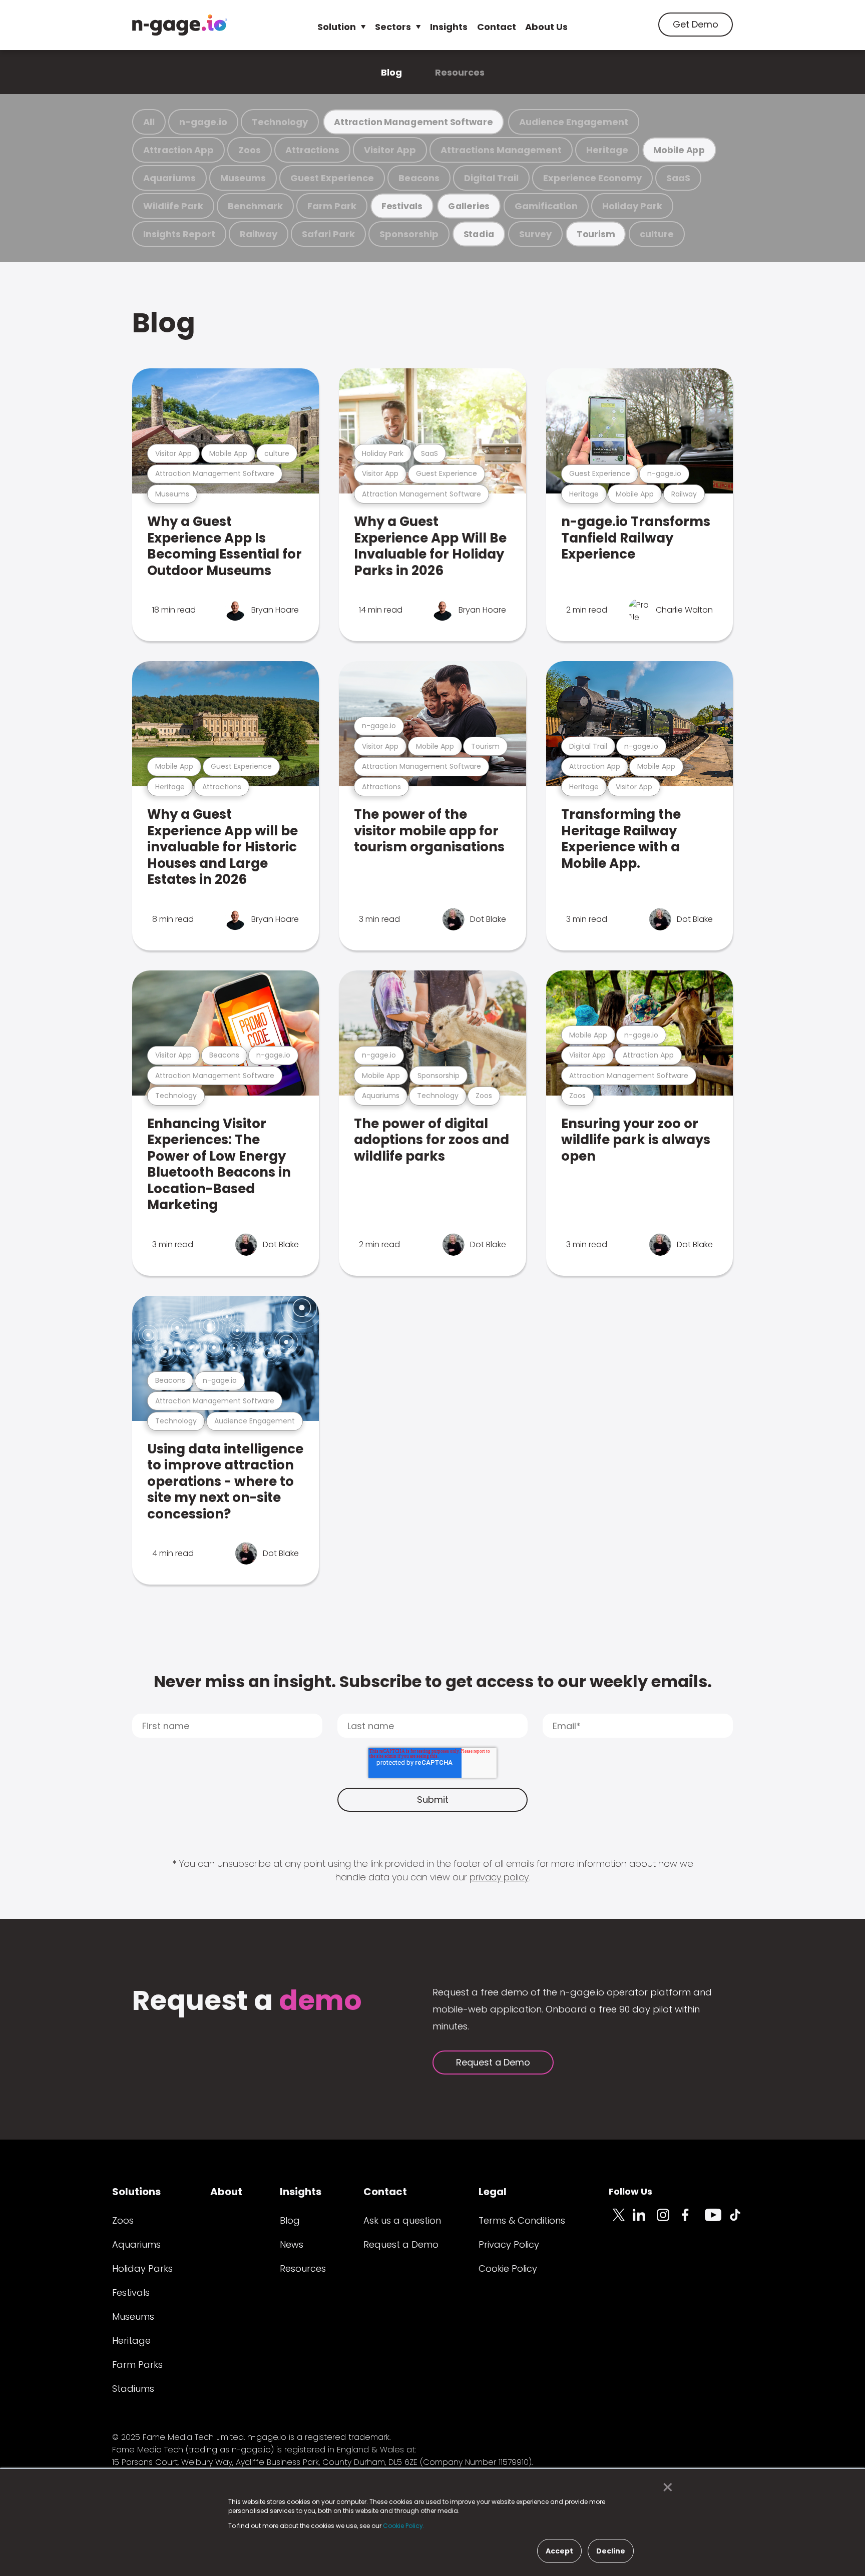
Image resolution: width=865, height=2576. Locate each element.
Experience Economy (592, 178)
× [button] (665, 2487)
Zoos (250, 150)
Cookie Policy (508, 2268)
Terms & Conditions (522, 2220)
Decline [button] (611, 2551)
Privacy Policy (509, 2244)
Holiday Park (632, 206)
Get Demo (696, 24)
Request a (247, 2002)
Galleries (469, 206)
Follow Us (630, 2191)
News (292, 2244)
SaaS (678, 178)
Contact (497, 27)
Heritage (607, 150)
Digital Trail (491, 178)
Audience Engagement (574, 122)
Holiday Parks (142, 2268)
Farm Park (332, 206)
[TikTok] (741, 2221)
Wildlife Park (173, 206)
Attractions (312, 150)
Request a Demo (493, 2062)
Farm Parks (137, 2365)
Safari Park (328, 234)
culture (657, 234)
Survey (535, 234)
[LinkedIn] (645, 2221)
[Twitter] (621, 2221)
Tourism (596, 234)
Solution (337, 27)
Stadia (479, 234)
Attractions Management (501, 150)
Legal (493, 2192)
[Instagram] (669, 2221)
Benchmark (255, 206)
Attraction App (178, 150)
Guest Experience (332, 178)
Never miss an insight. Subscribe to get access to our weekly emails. (433, 1681)
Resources (460, 72)
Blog (391, 72)
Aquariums (169, 178)
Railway (259, 234)
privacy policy (499, 1877)
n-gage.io (203, 122)
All (149, 122)
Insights (449, 27)
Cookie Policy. (404, 2526)
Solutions (136, 2192)
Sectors (393, 27)
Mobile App (679, 150)
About (226, 2192)
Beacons (419, 178)
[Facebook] (693, 2221)
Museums (243, 178)
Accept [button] (559, 2551)
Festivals (402, 206)
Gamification (546, 206)
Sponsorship (409, 234)
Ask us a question (402, 2220)
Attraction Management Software (413, 122)
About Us (546, 27)
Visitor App (390, 150)
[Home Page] (180, 25)
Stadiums (133, 2389)
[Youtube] (717, 2221)
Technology (280, 122)
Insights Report (179, 234)
